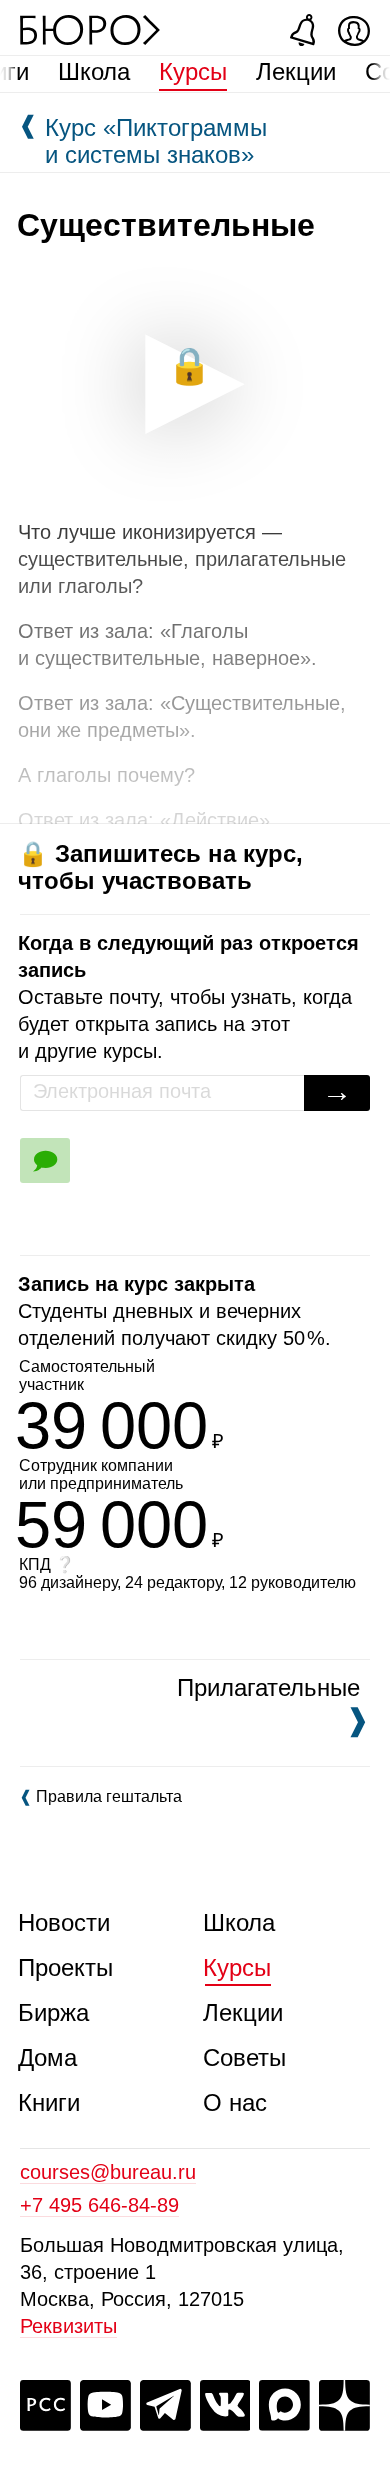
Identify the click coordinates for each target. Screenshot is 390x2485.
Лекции (296, 71)
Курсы (193, 71)
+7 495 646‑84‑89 (99, 2205)
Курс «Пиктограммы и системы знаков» (142, 141)
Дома (47, 2057)
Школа (94, 71)
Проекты (65, 1967)
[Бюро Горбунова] (90, 29)
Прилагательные (268, 1705)
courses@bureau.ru (108, 2172)
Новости (64, 1922)
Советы (244, 2057)
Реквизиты (68, 2326)
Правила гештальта (100, 1796)
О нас (235, 2102)
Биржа (53, 2012)
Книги (49, 2102)
